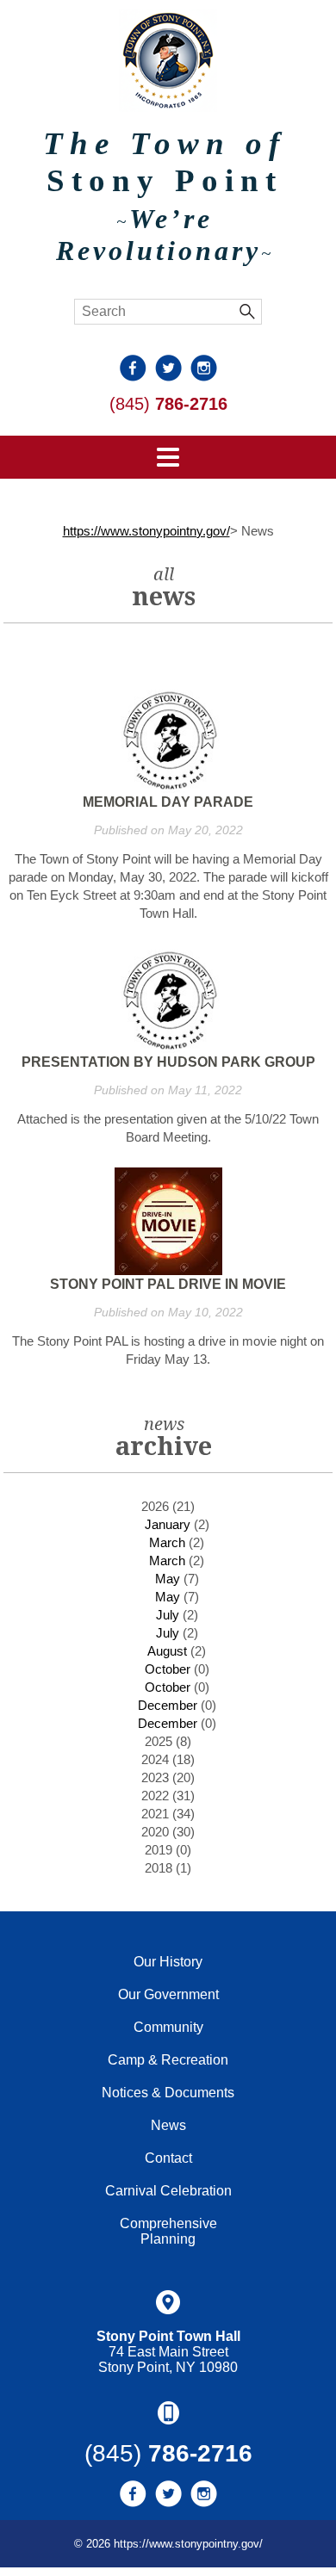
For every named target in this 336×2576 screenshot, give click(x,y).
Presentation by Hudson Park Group (168, 1062)
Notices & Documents (168, 2093)
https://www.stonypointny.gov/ (146, 531)
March (167, 1542)
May (168, 1579)
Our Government (168, 1994)
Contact (168, 2158)
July (168, 1615)
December (168, 1705)
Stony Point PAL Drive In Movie (168, 1284)
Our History (168, 1962)
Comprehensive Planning (168, 2231)
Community (168, 2027)
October (168, 1669)
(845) (168, 404)
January (168, 1524)
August (167, 1651)
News (168, 2125)
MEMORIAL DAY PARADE (168, 802)
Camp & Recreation (168, 2060)
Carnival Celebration (168, 2191)
